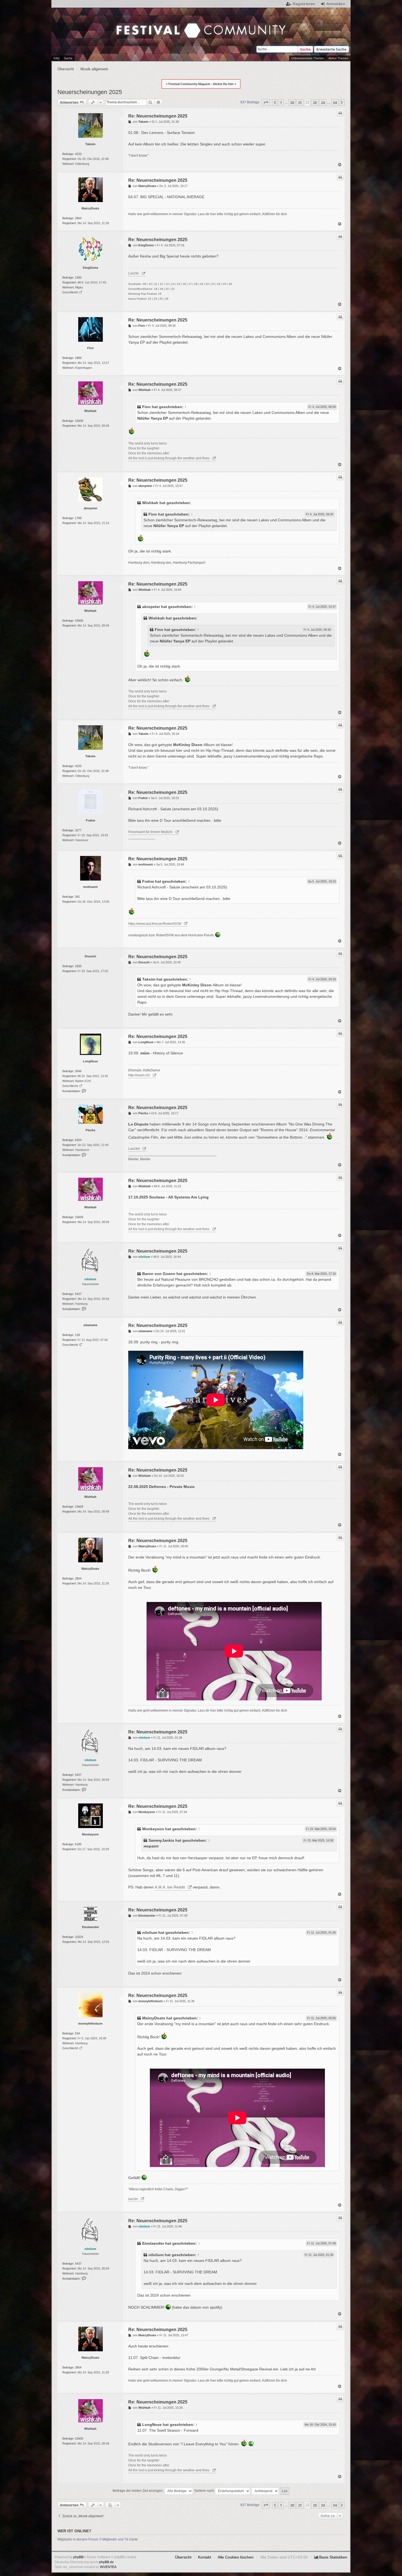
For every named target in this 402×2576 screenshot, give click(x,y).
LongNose (90, 1061)
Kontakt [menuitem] (205, 2557)
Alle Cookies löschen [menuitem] (236, 2557)
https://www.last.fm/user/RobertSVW (155, 924)
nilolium (90, 1279)
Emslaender (91, 1927)
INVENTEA (108, 2567)
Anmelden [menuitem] (336, 4)
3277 (78, 830)
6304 (78, 1140)
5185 (78, 1844)
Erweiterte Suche (331, 49)
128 (77, 1335)
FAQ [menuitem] (57, 58)
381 (77, 897)
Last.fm (134, 273)
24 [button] (323, 103)
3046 (78, 1071)
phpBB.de (106, 2562)
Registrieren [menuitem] (304, 4)
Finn (91, 348)
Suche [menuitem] (68, 58)
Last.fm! (134, 1149)
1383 (78, 277)
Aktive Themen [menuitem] (338, 58)
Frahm (91, 820)
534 (77, 2033)
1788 (78, 518)
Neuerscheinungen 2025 (90, 92)
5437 (78, 1294)
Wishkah (90, 411)
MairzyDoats (90, 208)
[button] (266, 103)
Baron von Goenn (159, 1274)
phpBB (78, 2557)
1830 (78, 966)
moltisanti (90, 887)
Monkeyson (90, 1834)
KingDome (91, 268)
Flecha (90, 1130)
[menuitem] (331, 2557)
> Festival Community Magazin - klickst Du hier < (201, 84)
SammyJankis (161, 1840)
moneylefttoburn (90, 2024)
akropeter (91, 508)
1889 (78, 358)
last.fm (133, 2199)
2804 (78, 218)
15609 (79, 421)
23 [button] (315, 103)
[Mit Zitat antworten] (340, 113)
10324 (79, 1937)
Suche (305, 49)
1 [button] (281, 103)
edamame (90, 1325)
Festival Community (149, 19)
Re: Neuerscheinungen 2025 (158, 116)
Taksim (90, 144)
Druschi (90, 956)
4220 (78, 154)
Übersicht (183, 2557)
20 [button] (292, 103)
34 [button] (335, 103)
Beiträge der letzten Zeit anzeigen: (139, 2491)
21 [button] (300, 103)
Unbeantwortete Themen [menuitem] (308, 58)
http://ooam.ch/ (139, 1075)
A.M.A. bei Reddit (170, 1887)
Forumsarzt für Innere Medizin (150, 832)
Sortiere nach (205, 2491)
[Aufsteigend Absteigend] (265, 2491)
